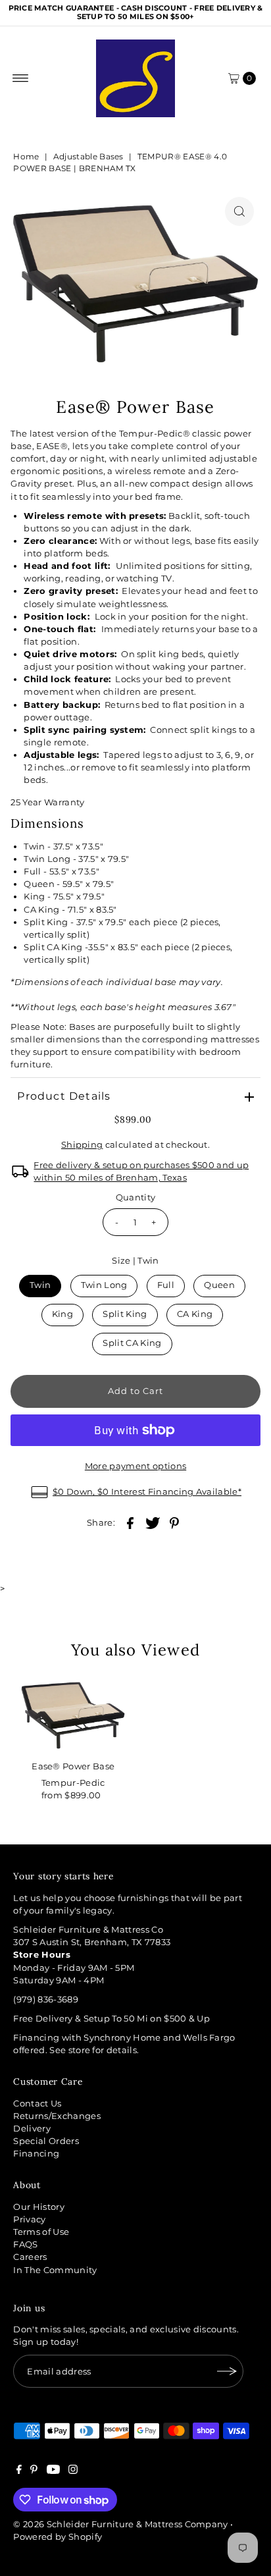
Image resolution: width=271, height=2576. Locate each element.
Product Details (64, 1096)
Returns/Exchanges (57, 2116)
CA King (195, 1314)
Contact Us (37, 2104)
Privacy (29, 2219)
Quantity (136, 1197)
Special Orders (46, 2141)
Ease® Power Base (73, 1766)
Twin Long (104, 1285)
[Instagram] (73, 2471)
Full (166, 1285)
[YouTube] (53, 2471)
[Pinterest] (34, 2471)
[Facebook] (19, 2471)
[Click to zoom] (239, 211)
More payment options (135, 1466)
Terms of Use (41, 2232)
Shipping (82, 1145)
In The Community (55, 2270)
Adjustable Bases (88, 156)
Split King (125, 1314)
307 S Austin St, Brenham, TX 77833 (92, 1942)
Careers (30, 2257)
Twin (40, 1285)
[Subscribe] (227, 2371)
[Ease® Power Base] (73, 1715)
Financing (36, 2154)
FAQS (25, 2244)
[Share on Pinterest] (174, 1523)
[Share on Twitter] (153, 1523)
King (62, 1314)
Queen (219, 1285)
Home (26, 156)
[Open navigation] (21, 78)
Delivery (32, 2129)
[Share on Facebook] (130, 1523)
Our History (39, 2207)
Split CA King (132, 1343)
